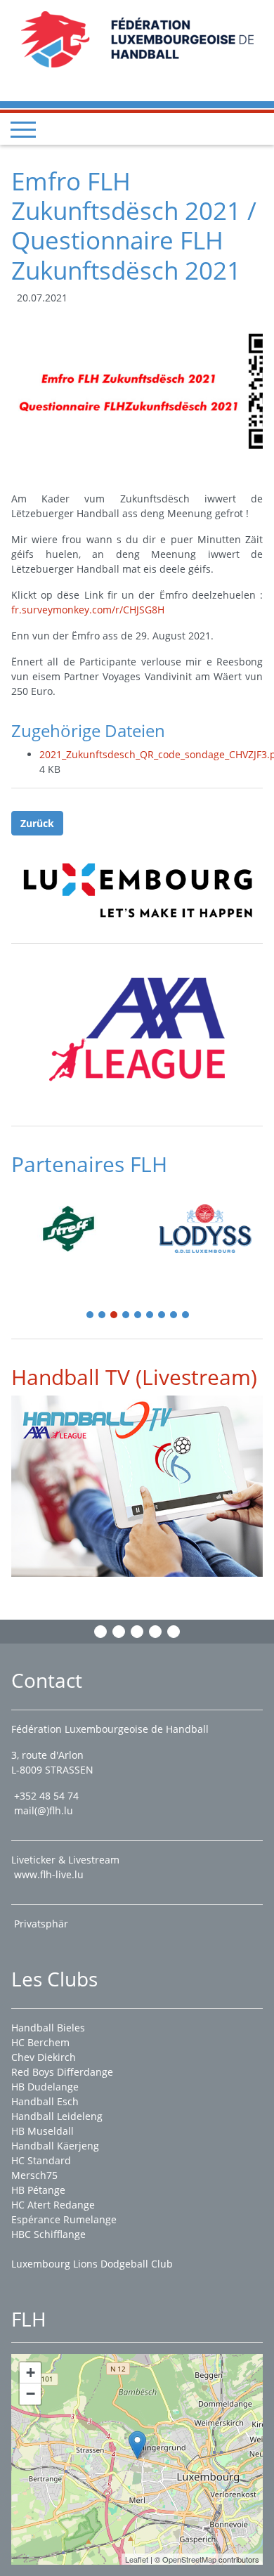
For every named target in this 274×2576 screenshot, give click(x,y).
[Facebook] (100, 1632)
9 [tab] (186, 1316)
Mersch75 (34, 2175)
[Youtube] (155, 1632)
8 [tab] (174, 1316)
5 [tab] (138, 1316)
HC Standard (41, 2160)
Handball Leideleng (57, 2116)
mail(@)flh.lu (44, 1810)
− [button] (31, 2394)
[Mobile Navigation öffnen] (23, 129)
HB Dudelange (45, 2087)
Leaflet (137, 2559)
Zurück (37, 823)
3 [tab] (115, 1316)
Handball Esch (45, 2101)
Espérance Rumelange (64, 2219)
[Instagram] (119, 1632)
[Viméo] (137, 1632)
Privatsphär (43, 1924)
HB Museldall (43, 2131)
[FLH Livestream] (137, 1486)
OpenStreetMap (189, 2559)
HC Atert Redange (53, 2205)
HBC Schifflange (48, 2234)
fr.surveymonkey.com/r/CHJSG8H (88, 610)
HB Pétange (38, 2190)
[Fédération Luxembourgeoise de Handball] (137, 2445)
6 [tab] (150, 1316)
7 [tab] (162, 1316)
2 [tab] (103, 1316)
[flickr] (174, 1632)
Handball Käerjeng (55, 2146)
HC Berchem (40, 2042)
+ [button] (31, 2373)
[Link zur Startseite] (137, 38)
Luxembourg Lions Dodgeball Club (92, 2264)
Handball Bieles (48, 2028)
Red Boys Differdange (62, 2072)
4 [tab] (126, 1316)
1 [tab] (91, 1316)
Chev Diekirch (44, 2057)
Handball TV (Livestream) (134, 1377)
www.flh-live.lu (49, 1874)
